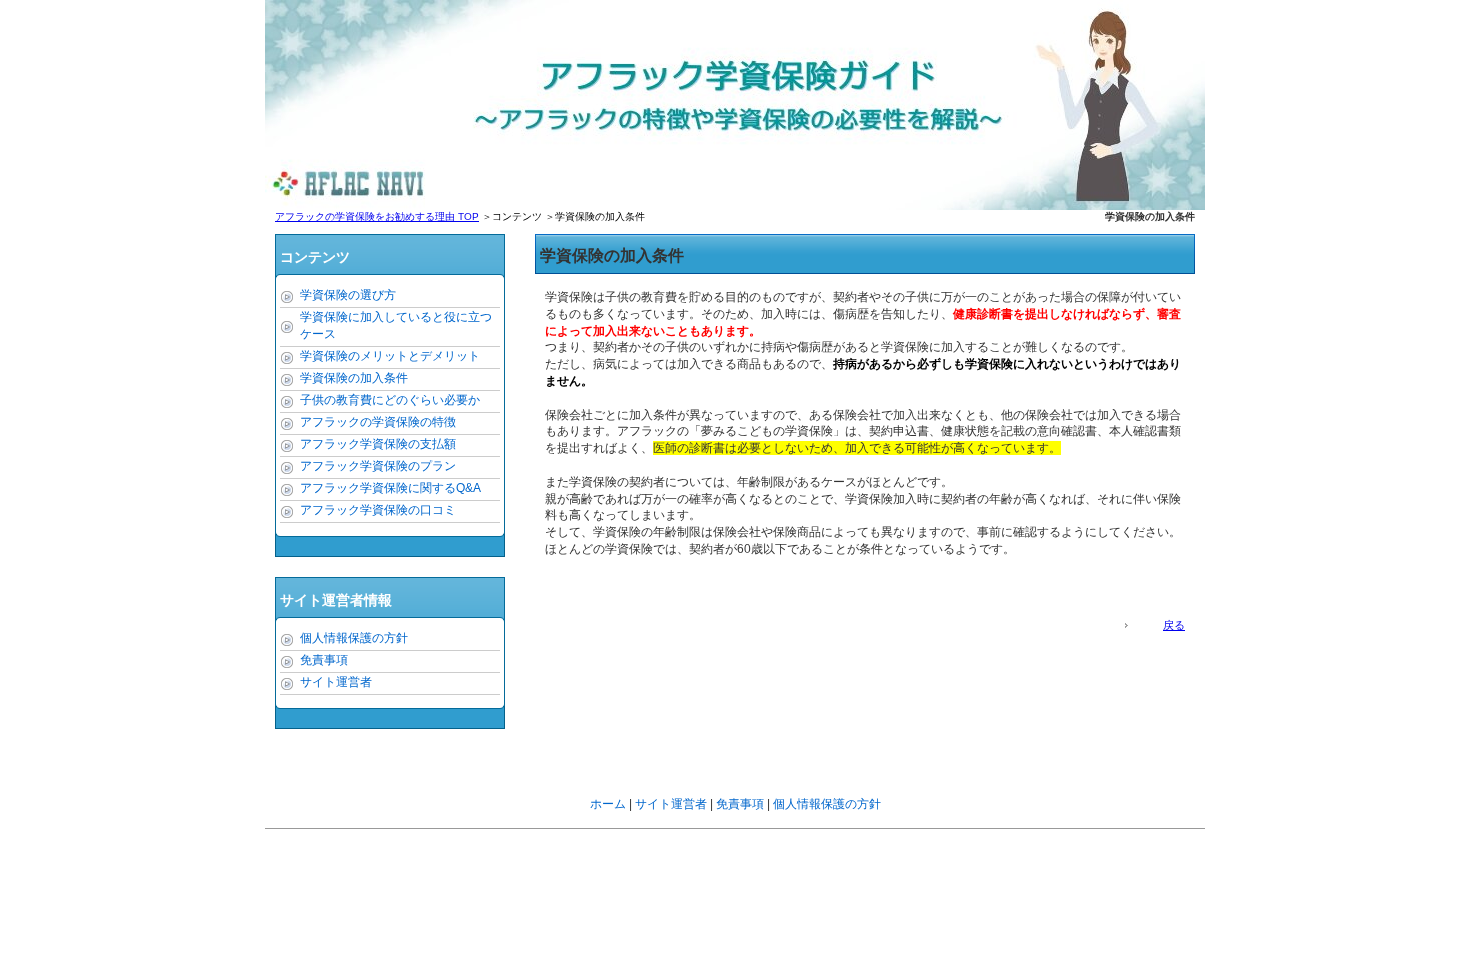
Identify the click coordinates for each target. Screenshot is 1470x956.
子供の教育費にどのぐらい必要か (390, 400)
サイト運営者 (336, 682)
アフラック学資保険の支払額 (378, 444)
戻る (1174, 625)
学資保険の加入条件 (354, 378)
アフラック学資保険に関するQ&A (390, 488)
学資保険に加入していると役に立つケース (396, 325)
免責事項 (324, 660)
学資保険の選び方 (348, 295)
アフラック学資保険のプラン (378, 466)
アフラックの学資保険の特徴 (378, 422)
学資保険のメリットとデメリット (390, 356)
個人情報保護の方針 (354, 638)
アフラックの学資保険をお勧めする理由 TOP (377, 216)
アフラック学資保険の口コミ (378, 510)
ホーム (608, 804)
